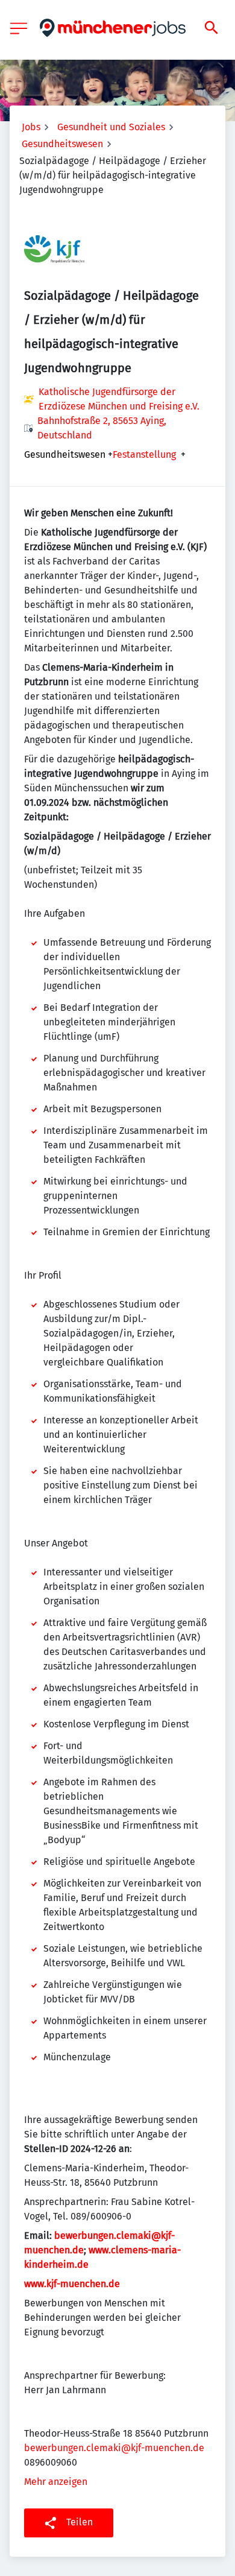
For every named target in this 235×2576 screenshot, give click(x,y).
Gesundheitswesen (62, 144)
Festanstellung (144, 455)
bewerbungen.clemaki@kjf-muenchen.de (114, 2448)
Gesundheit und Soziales (111, 127)
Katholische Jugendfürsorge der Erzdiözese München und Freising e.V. (119, 399)
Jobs (31, 127)
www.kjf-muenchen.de (72, 2284)
